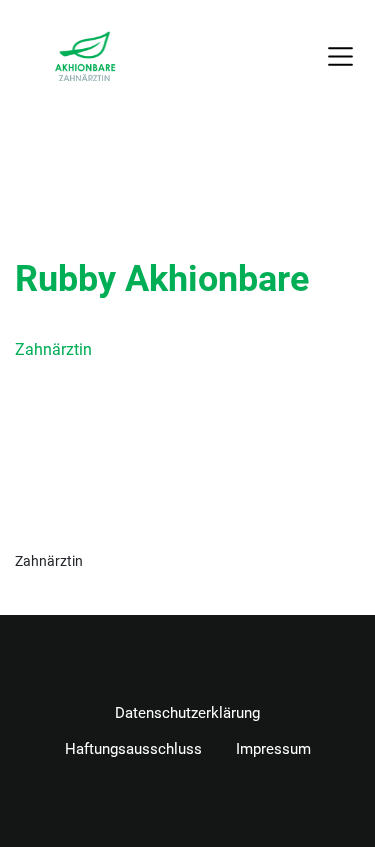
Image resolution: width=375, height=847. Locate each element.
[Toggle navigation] (341, 56)
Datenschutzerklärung (187, 713)
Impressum (273, 749)
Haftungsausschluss (133, 749)
